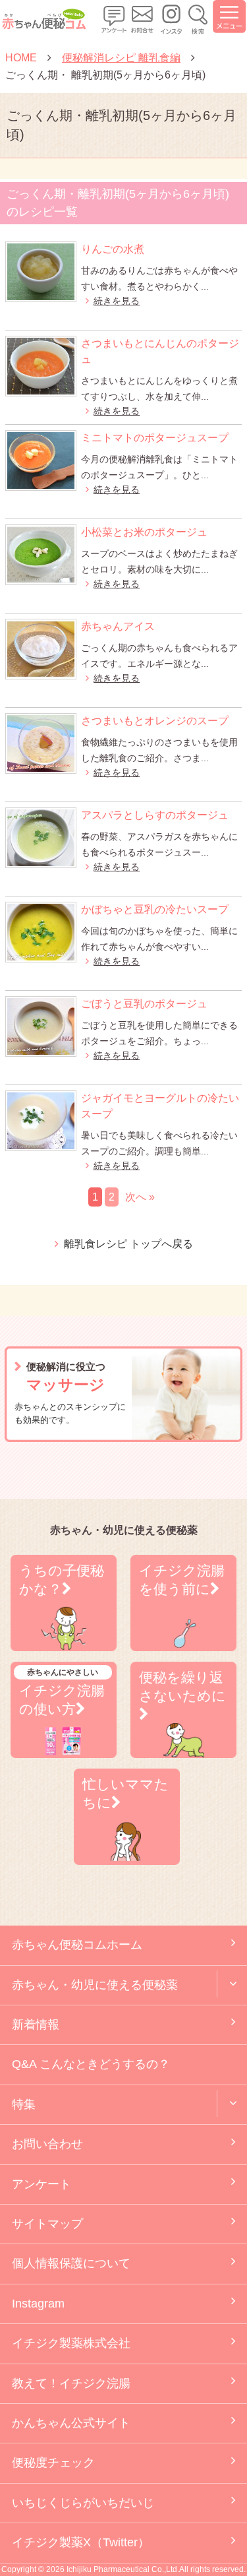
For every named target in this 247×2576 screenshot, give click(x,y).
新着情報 (36, 2025)
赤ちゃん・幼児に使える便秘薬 (95, 1985)
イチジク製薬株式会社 (71, 2343)
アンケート (41, 2184)
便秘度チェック (53, 2463)
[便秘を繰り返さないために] (183, 1750)
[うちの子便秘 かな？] (64, 1643)
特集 (24, 2104)
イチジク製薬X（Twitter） (81, 2542)
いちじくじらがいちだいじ (83, 2503)
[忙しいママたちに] (127, 1857)
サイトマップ (47, 2224)
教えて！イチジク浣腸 (71, 2383)
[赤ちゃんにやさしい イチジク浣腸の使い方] (64, 1750)
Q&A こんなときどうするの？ (91, 2064)
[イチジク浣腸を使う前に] (183, 1643)
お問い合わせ (47, 2144)
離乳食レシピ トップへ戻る (128, 1244)
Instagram (38, 2304)
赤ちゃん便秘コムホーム (77, 1945)
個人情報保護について (71, 2263)
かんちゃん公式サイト (71, 2423)
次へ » (140, 1197)
